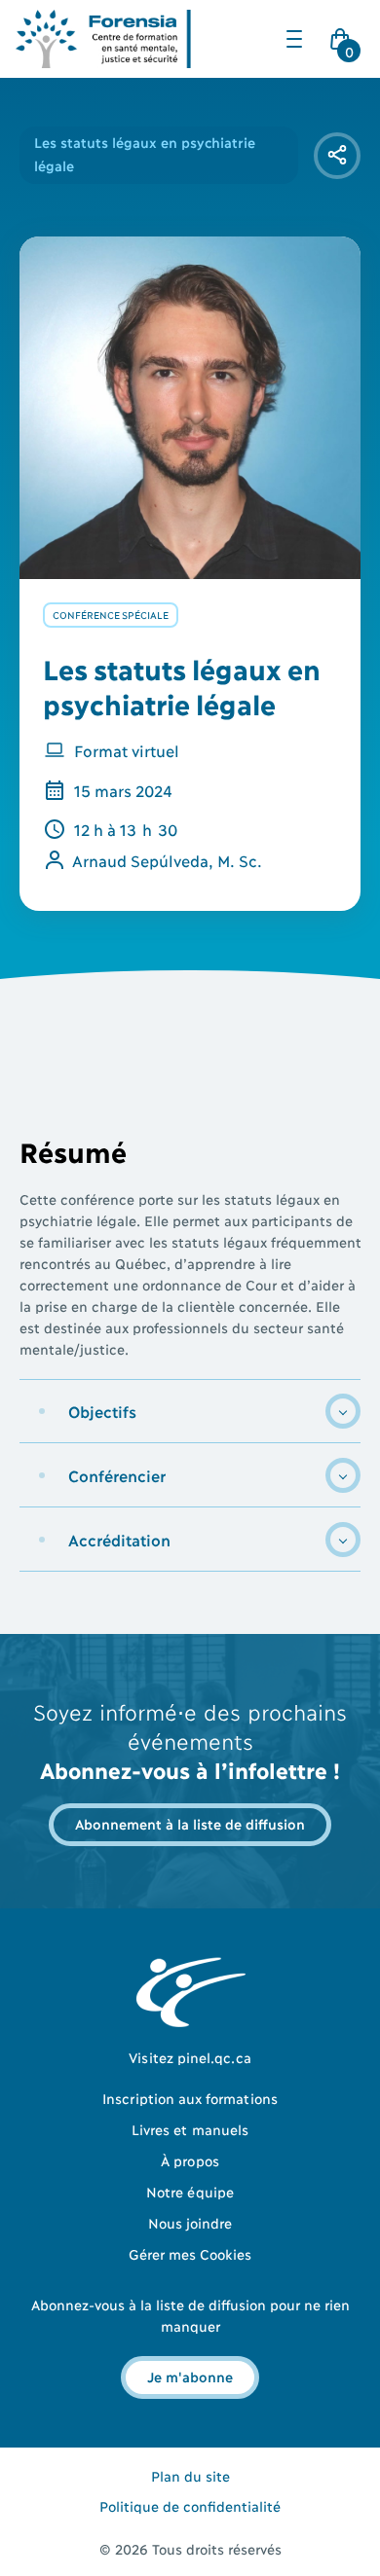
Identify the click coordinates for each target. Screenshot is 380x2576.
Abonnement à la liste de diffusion (190, 1823)
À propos (190, 2160)
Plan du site (190, 2475)
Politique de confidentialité (190, 2505)
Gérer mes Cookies (190, 2253)
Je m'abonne (190, 2376)
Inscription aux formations (190, 2098)
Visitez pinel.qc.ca (190, 2057)
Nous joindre (190, 2222)
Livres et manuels (190, 2129)
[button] (294, 39)
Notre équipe (190, 2191)
